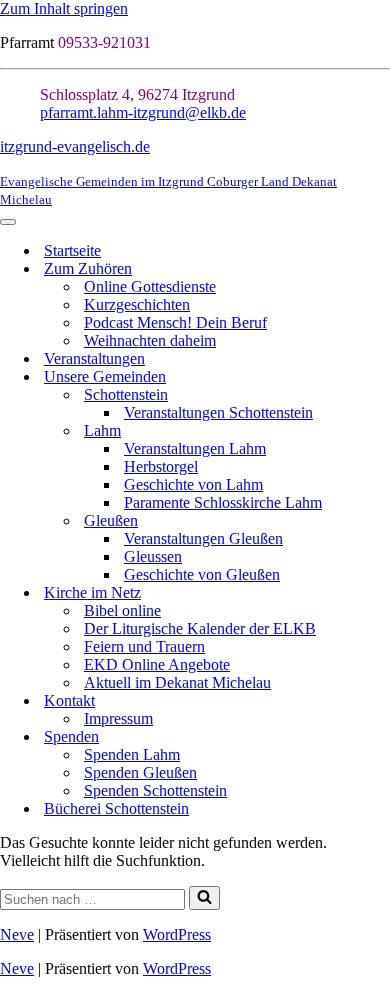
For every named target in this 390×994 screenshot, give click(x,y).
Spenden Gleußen (140, 772)
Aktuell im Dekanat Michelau (177, 682)
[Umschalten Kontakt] (380, 701)
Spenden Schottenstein (155, 790)
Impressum (118, 718)
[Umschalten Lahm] (380, 431)
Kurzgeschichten (137, 304)
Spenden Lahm (132, 754)
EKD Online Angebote (157, 664)
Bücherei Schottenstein (116, 808)
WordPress (177, 934)
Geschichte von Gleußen (202, 574)
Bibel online (122, 610)
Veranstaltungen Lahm (195, 448)
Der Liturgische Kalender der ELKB (200, 628)
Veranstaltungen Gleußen (203, 538)
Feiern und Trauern (144, 646)
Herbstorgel (161, 466)
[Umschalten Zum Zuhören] (380, 269)
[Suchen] (204, 898)
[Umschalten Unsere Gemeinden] (380, 377)
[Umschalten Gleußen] (380, 521)
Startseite (72, 250)
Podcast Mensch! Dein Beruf (175, 322)
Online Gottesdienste (150, 286)
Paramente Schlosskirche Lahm (223, 502)
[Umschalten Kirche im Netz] (380, 593)
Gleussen (153, 556)
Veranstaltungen (94, 358)
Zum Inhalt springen (64, 8)
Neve (17, 934)
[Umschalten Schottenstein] (380, 395)
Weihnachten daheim (150, 340)
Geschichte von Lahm (193, 484)
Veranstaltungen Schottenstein (218, 412)
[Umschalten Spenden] (380, 737)
